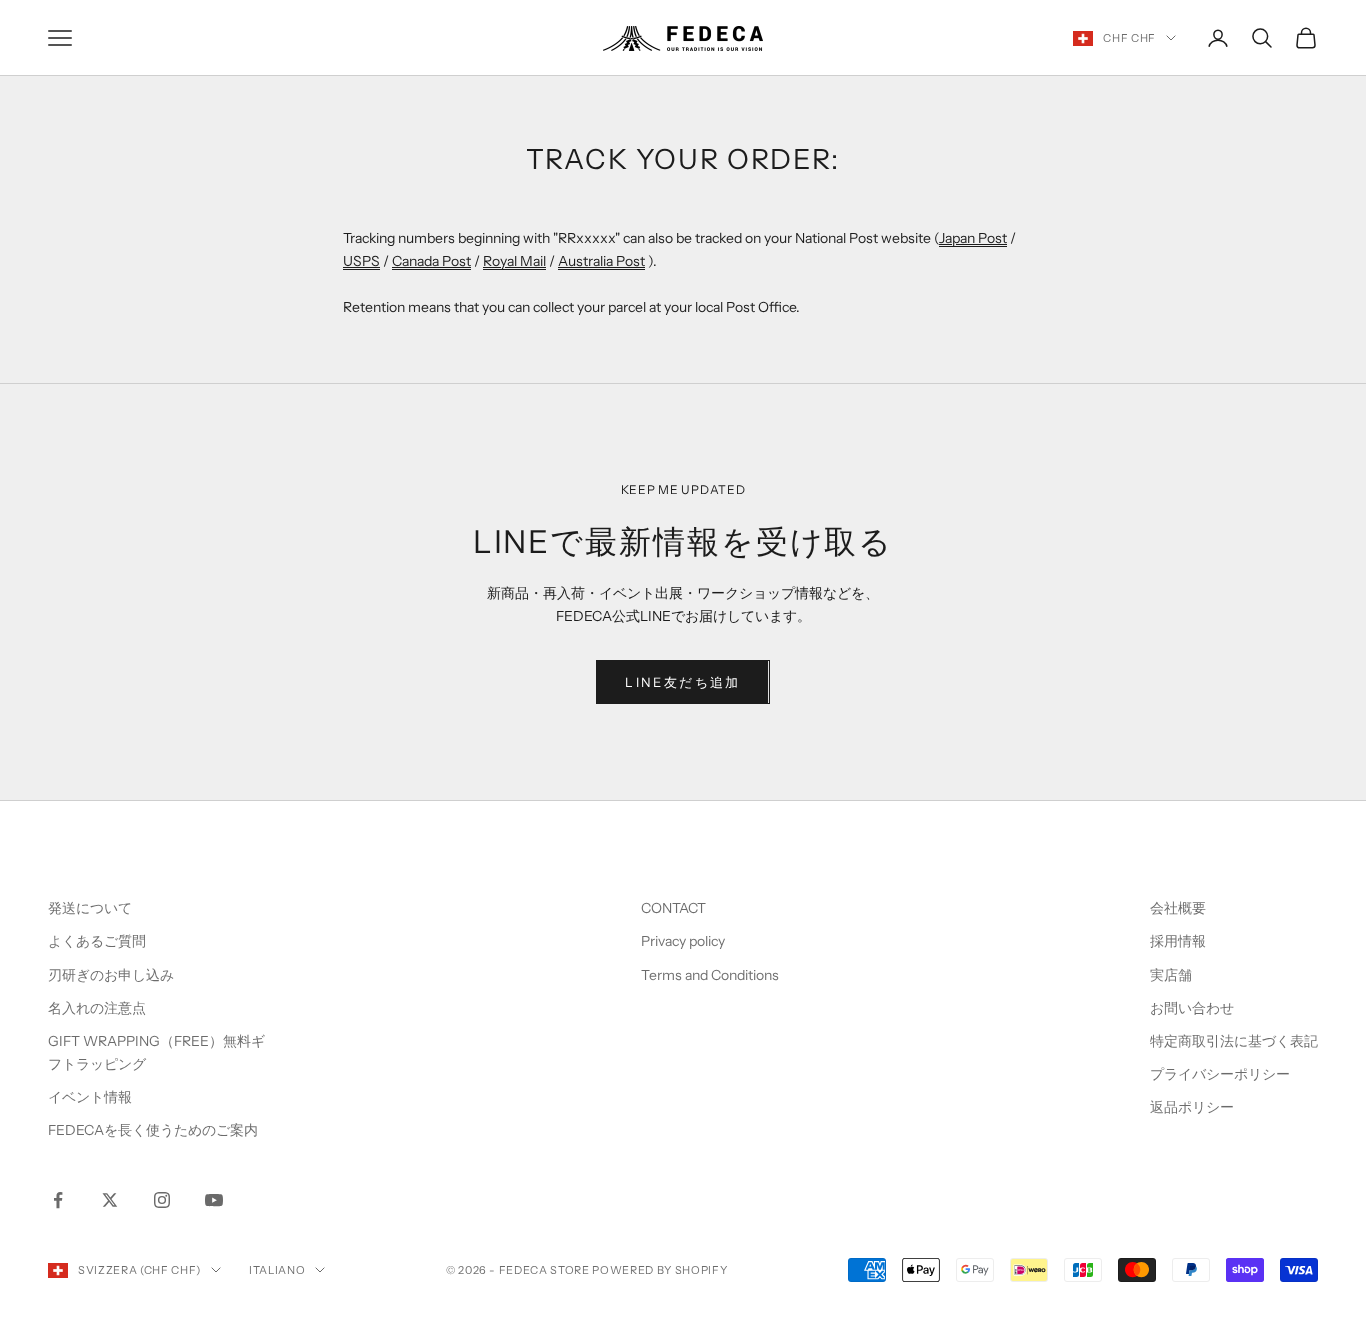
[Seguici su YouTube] (214, 1200)
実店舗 (1171, 975)
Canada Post (431, 261)
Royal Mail (514, 261)
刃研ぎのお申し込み (111, 975)
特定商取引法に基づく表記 (1234, 1041)
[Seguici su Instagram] (162, 1200)
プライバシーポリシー (1220, 1074)
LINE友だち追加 (682, 682)
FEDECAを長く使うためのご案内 (153, 1130)
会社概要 (1178, 908)
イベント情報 (90, 1097)
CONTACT (673, 908)
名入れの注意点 (97, 1008)
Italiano (277, 1270)
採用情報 (1178, 941)
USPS (361, 261)
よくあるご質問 (97, 941)
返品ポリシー (1192, 1107)
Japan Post (973, 238)
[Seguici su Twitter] (110, 1200)
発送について (90, 908)
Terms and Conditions (711, 975)
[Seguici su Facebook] (58, 1200)
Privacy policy (683, 941)
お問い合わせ (1192, 1008)
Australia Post (601, 261)
